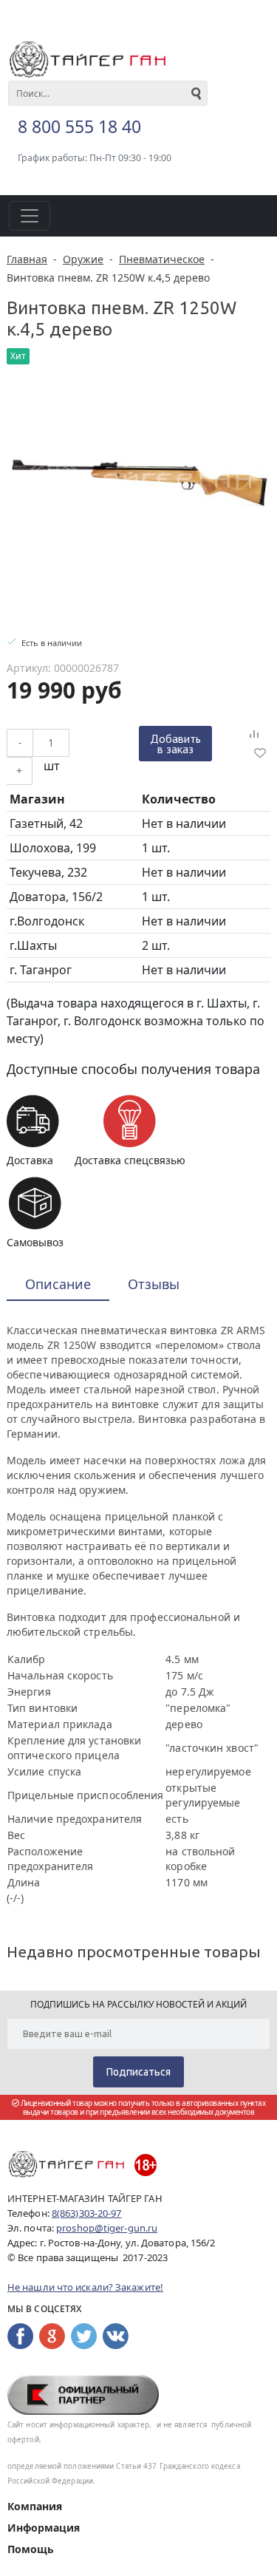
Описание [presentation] (58, 1284)
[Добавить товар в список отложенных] (260, 752)
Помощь (31, 2549)
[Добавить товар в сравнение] (254, 735)
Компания (35, 2506)
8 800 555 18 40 (79, 126)
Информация (44, 2528)
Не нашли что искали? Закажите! (85, 2287)
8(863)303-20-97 (87, 2213)
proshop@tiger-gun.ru (107, 2228)
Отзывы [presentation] (154, 1284)
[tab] (58, 1285)
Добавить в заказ (175, 744)
